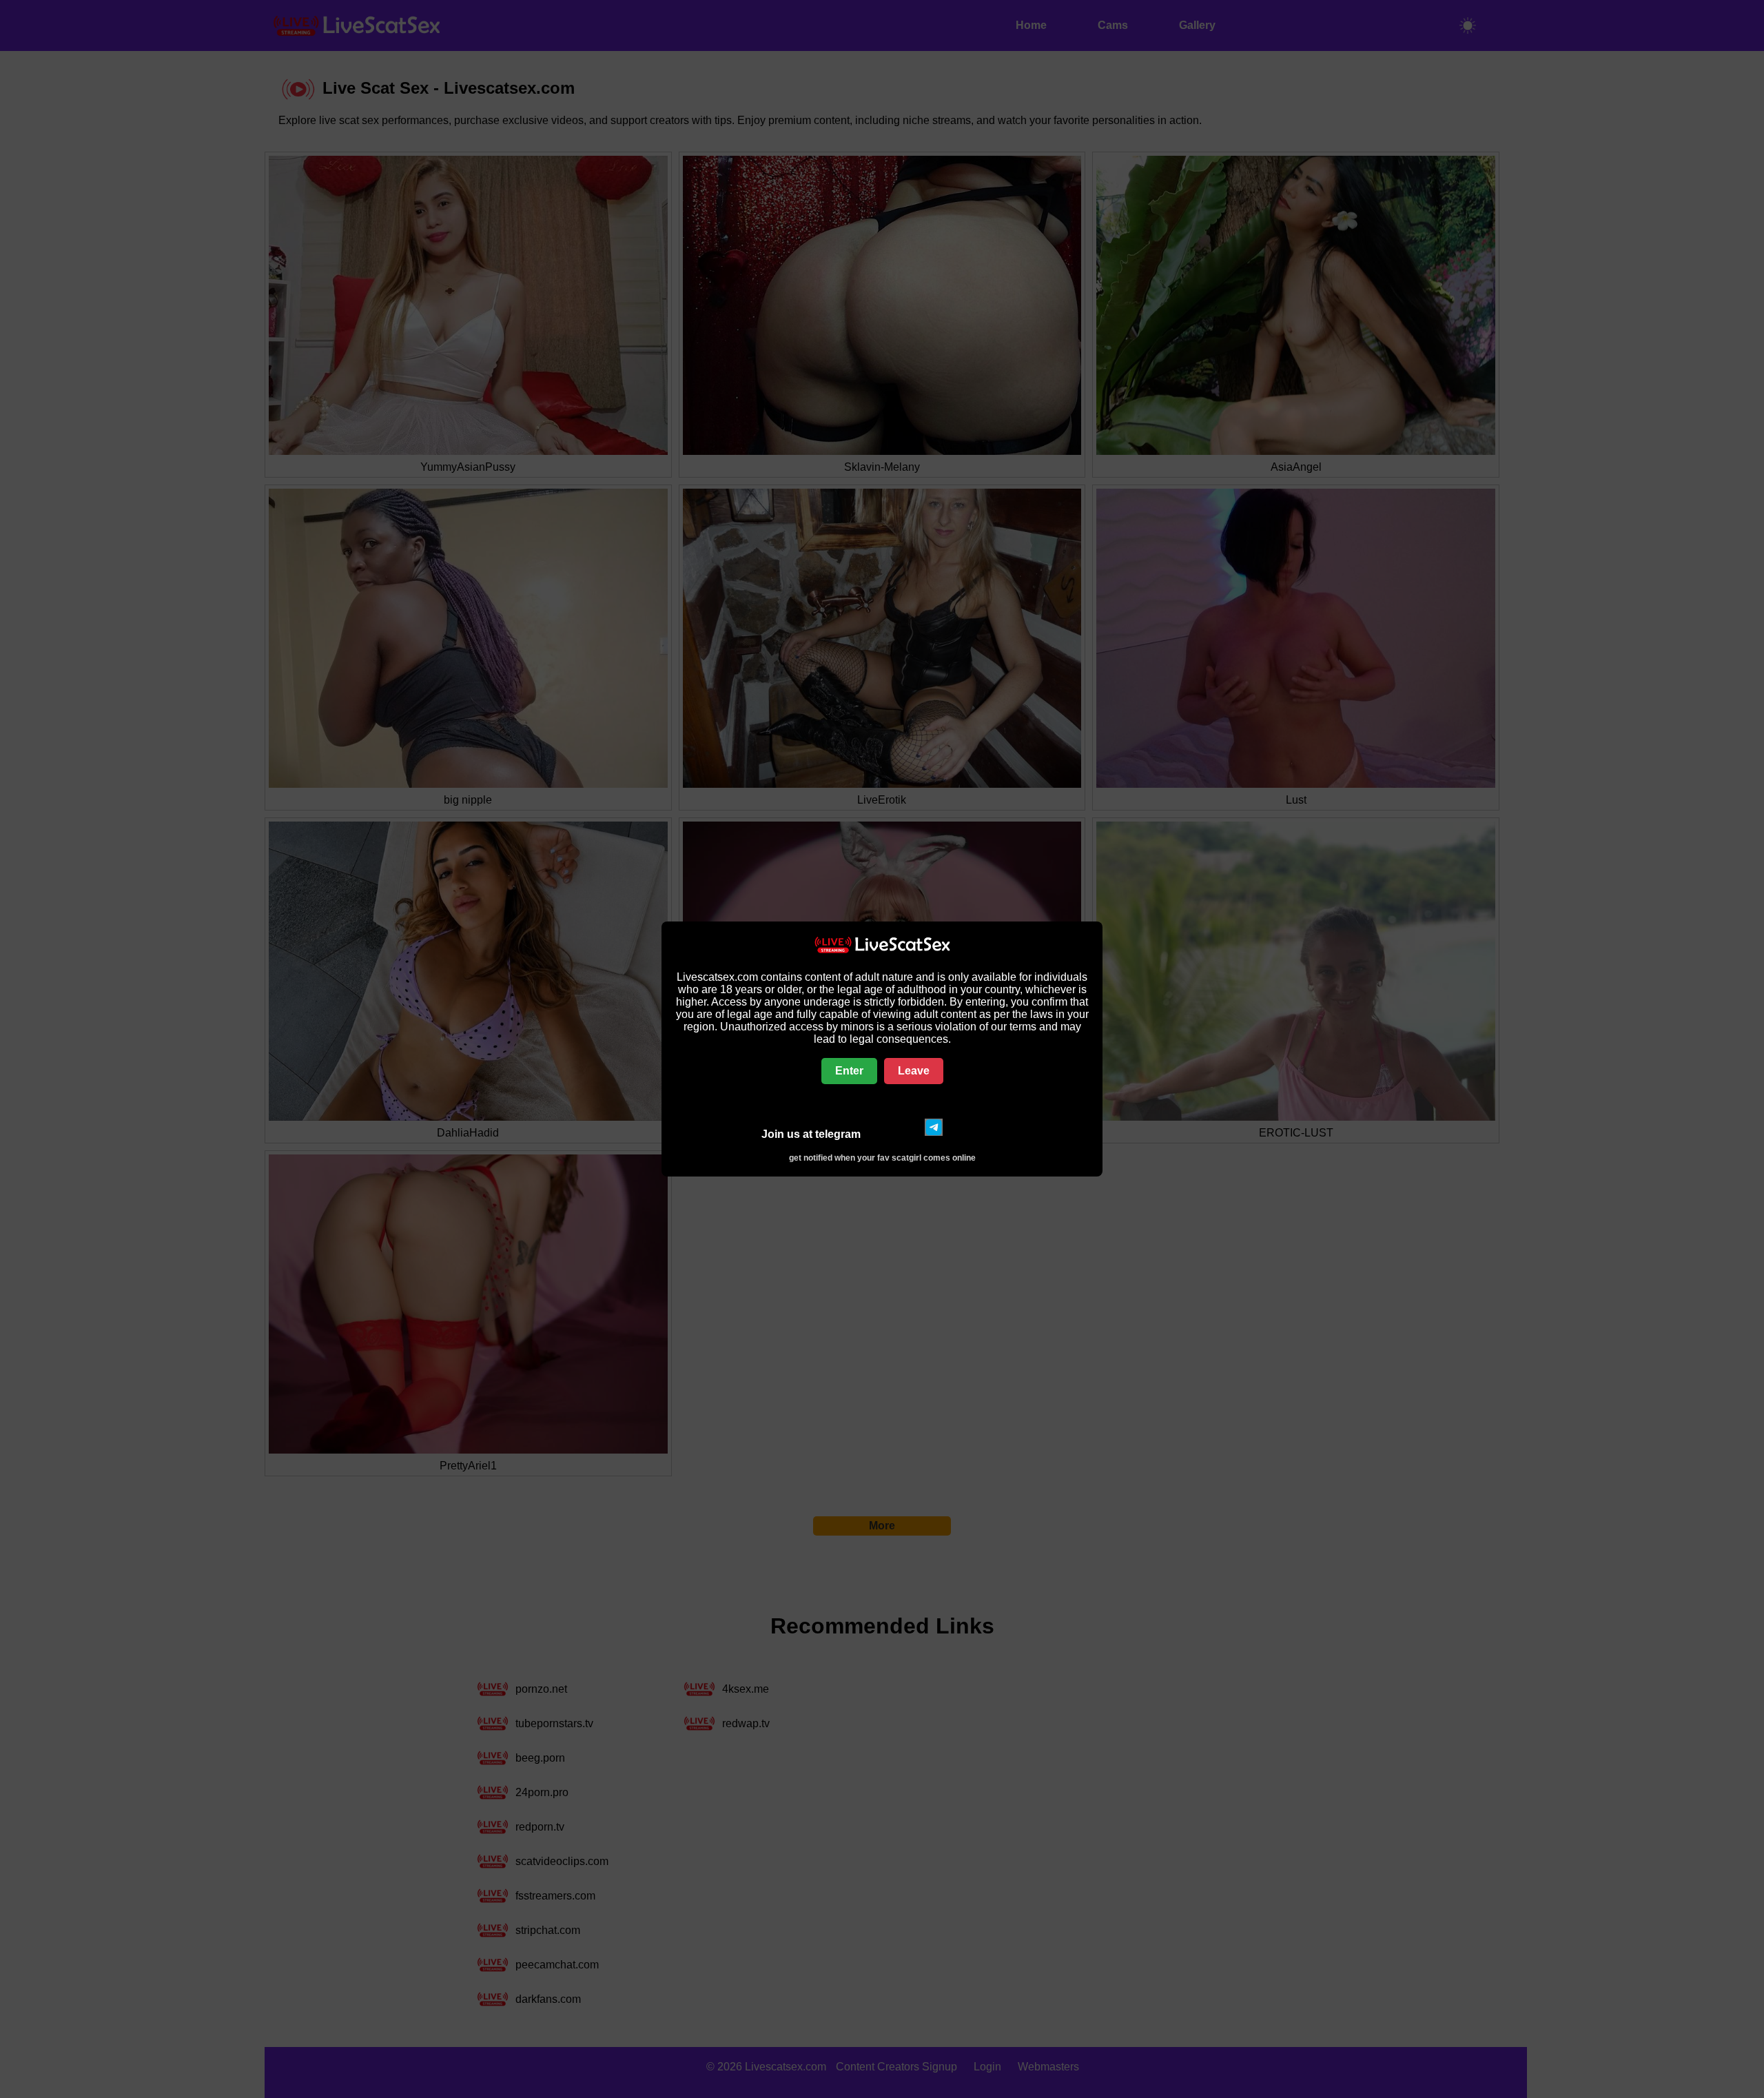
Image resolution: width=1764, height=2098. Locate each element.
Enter (849, 1071)
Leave (914, 1071)
